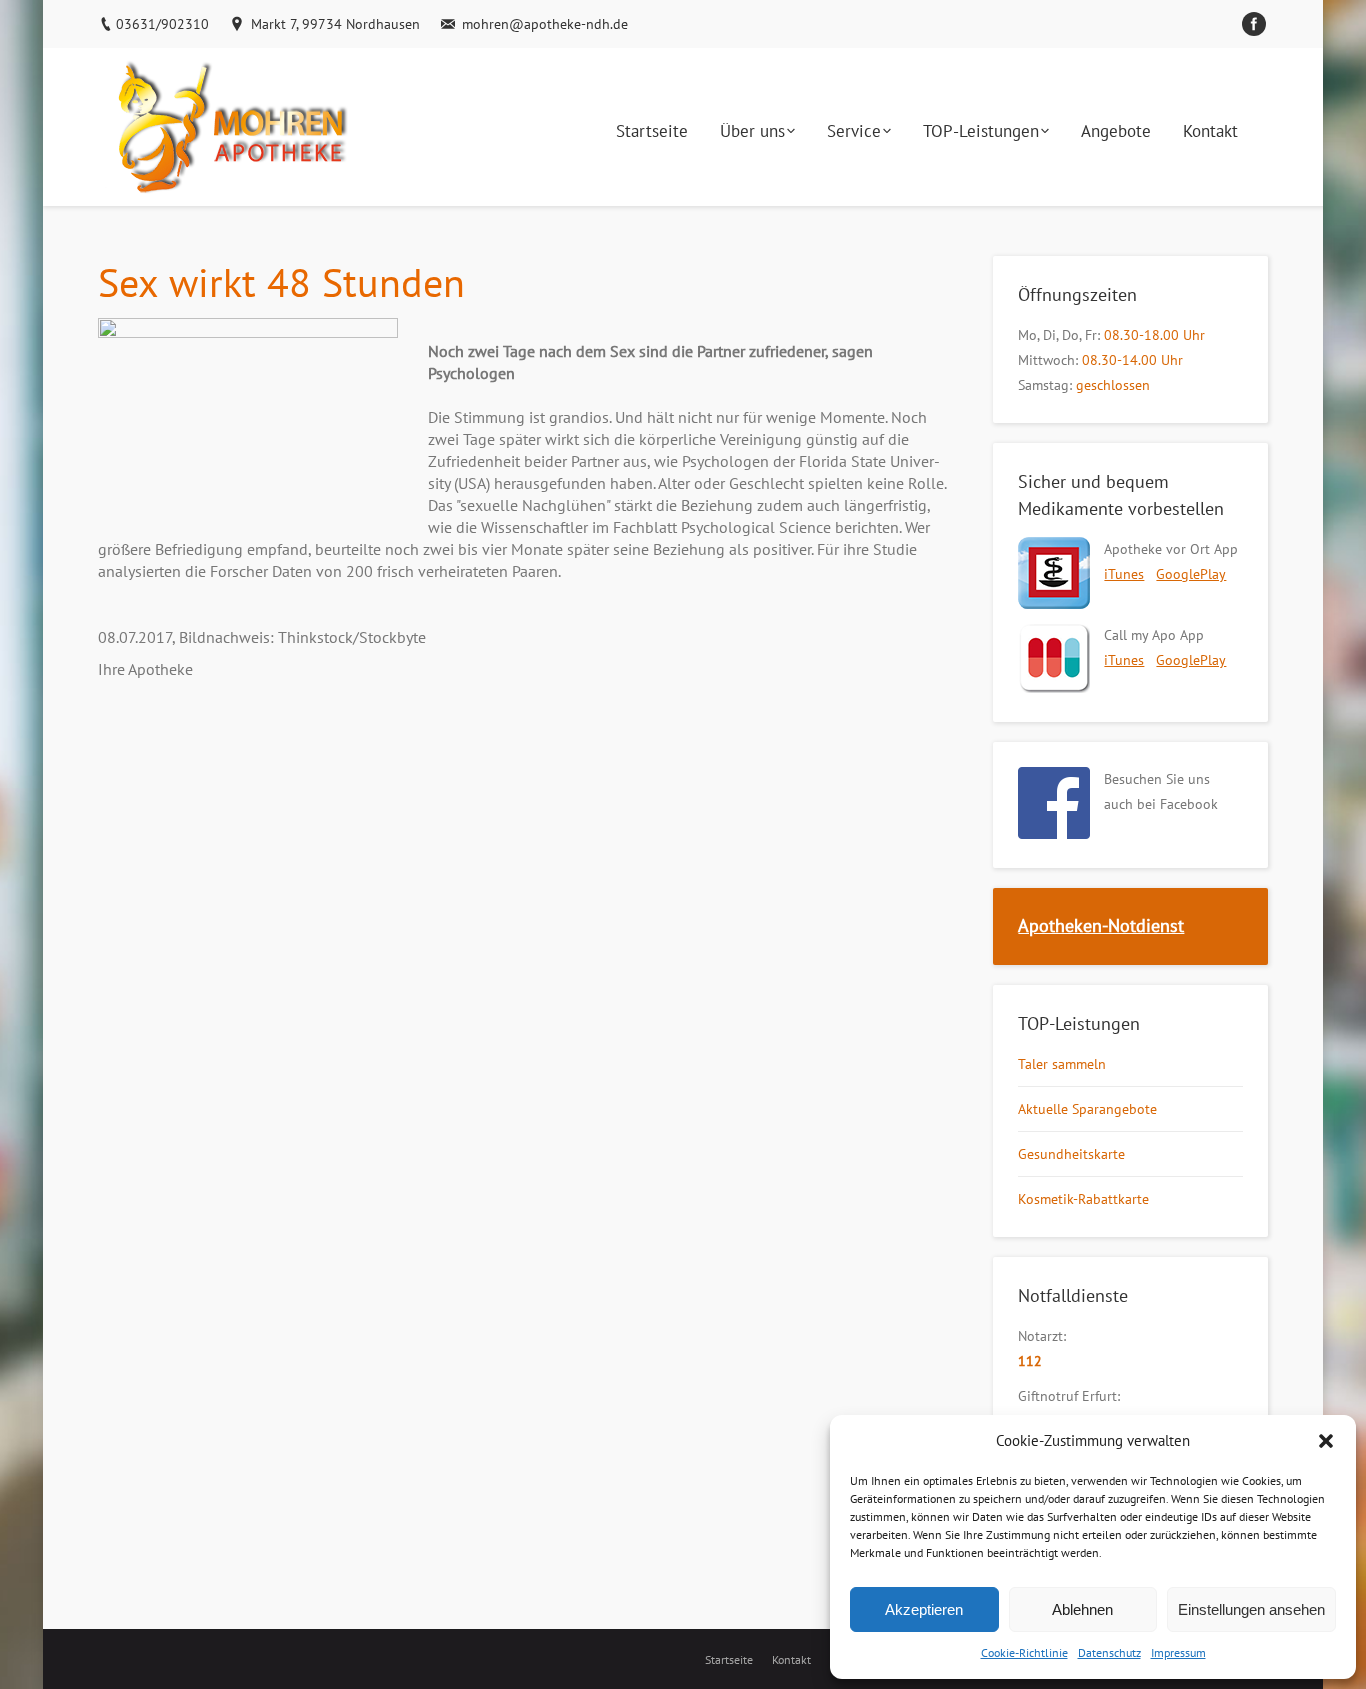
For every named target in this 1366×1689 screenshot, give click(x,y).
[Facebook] (1254, 24)
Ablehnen (1082, 1609)
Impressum (1178, 1652)
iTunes (1124, 574)
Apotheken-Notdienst (1101, 925)
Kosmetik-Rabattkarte (1083, 1199)
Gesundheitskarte (1071, 1154)
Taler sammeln (1062, 1064)
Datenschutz (1109, 1652)
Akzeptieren (924, 1609)
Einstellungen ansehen (1251, 1609)
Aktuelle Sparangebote (1087, 1109)
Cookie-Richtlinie (1024, 1652)
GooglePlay (1191, 574)
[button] (1326, 1441)
